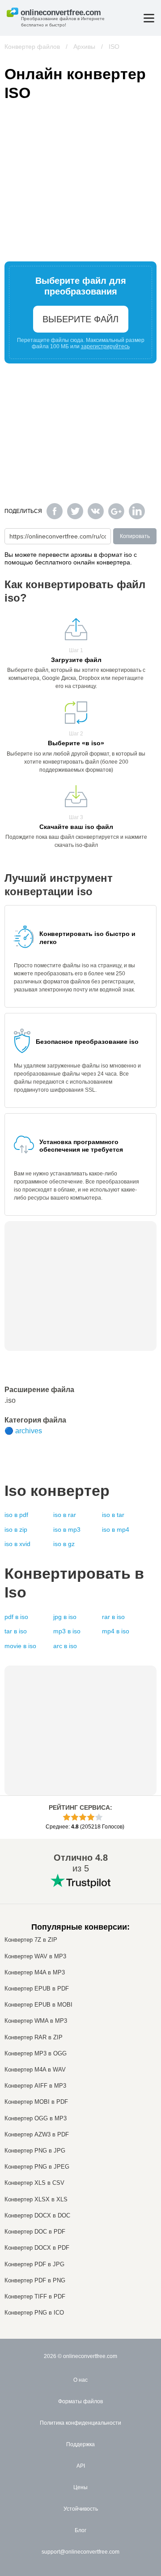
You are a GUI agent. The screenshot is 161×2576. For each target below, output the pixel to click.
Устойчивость (81, 2509)
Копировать (135, 536)
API (81, 2466)
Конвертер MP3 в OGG (36, 2053)
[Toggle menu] (149, 18)
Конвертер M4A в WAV (35, 2070)
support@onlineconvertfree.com (80, 2552)
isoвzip (16, 1529)
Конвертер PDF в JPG (34, 2264)
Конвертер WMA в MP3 (36, 2021)
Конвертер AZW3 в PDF (37, 2134)
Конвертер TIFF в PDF (35, 2296)
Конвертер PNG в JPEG (37, 2167)
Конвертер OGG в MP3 (36, 2118)
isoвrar (65, 1515)
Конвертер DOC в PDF (35, 2232)
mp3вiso (67, 1631)
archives (29, 1431)
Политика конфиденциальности (80, 2423)
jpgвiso (65, 1617)
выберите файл (80, 319)
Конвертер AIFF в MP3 (35, 2086)
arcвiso (65, 1646)
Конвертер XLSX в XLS (36, 2199)
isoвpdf (16, 1515)
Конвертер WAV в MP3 (35, 1956)
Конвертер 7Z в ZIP (31, 1940)
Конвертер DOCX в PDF (37, 2248)
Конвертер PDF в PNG (35, 2280)
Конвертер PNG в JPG (35, 2151)
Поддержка (80, 2444)
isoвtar (113, 1515)
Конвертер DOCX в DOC (37, 2215)
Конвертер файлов (32, 47)
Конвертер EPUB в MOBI (38, 2005)
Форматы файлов (80, 2401)
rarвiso (113, 1617)
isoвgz (64, 1544)
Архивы (84, 47)
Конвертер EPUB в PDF (37, 1989)
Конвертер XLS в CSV (34, 2183)
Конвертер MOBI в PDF (36, 2102)
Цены (80, 2487)
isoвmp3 (67, 1529)
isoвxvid (17, 1544)
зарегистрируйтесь (105, 346)
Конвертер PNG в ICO (34, 2313)
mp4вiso (116, 1631)
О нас (80, 2380)
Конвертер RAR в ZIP (34, 2037)
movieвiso (20, 1646)
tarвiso (16, 1631)
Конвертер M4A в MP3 (35, 1972)
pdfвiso (16, 1617)
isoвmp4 (116, 1529)
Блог (80, 2530)
